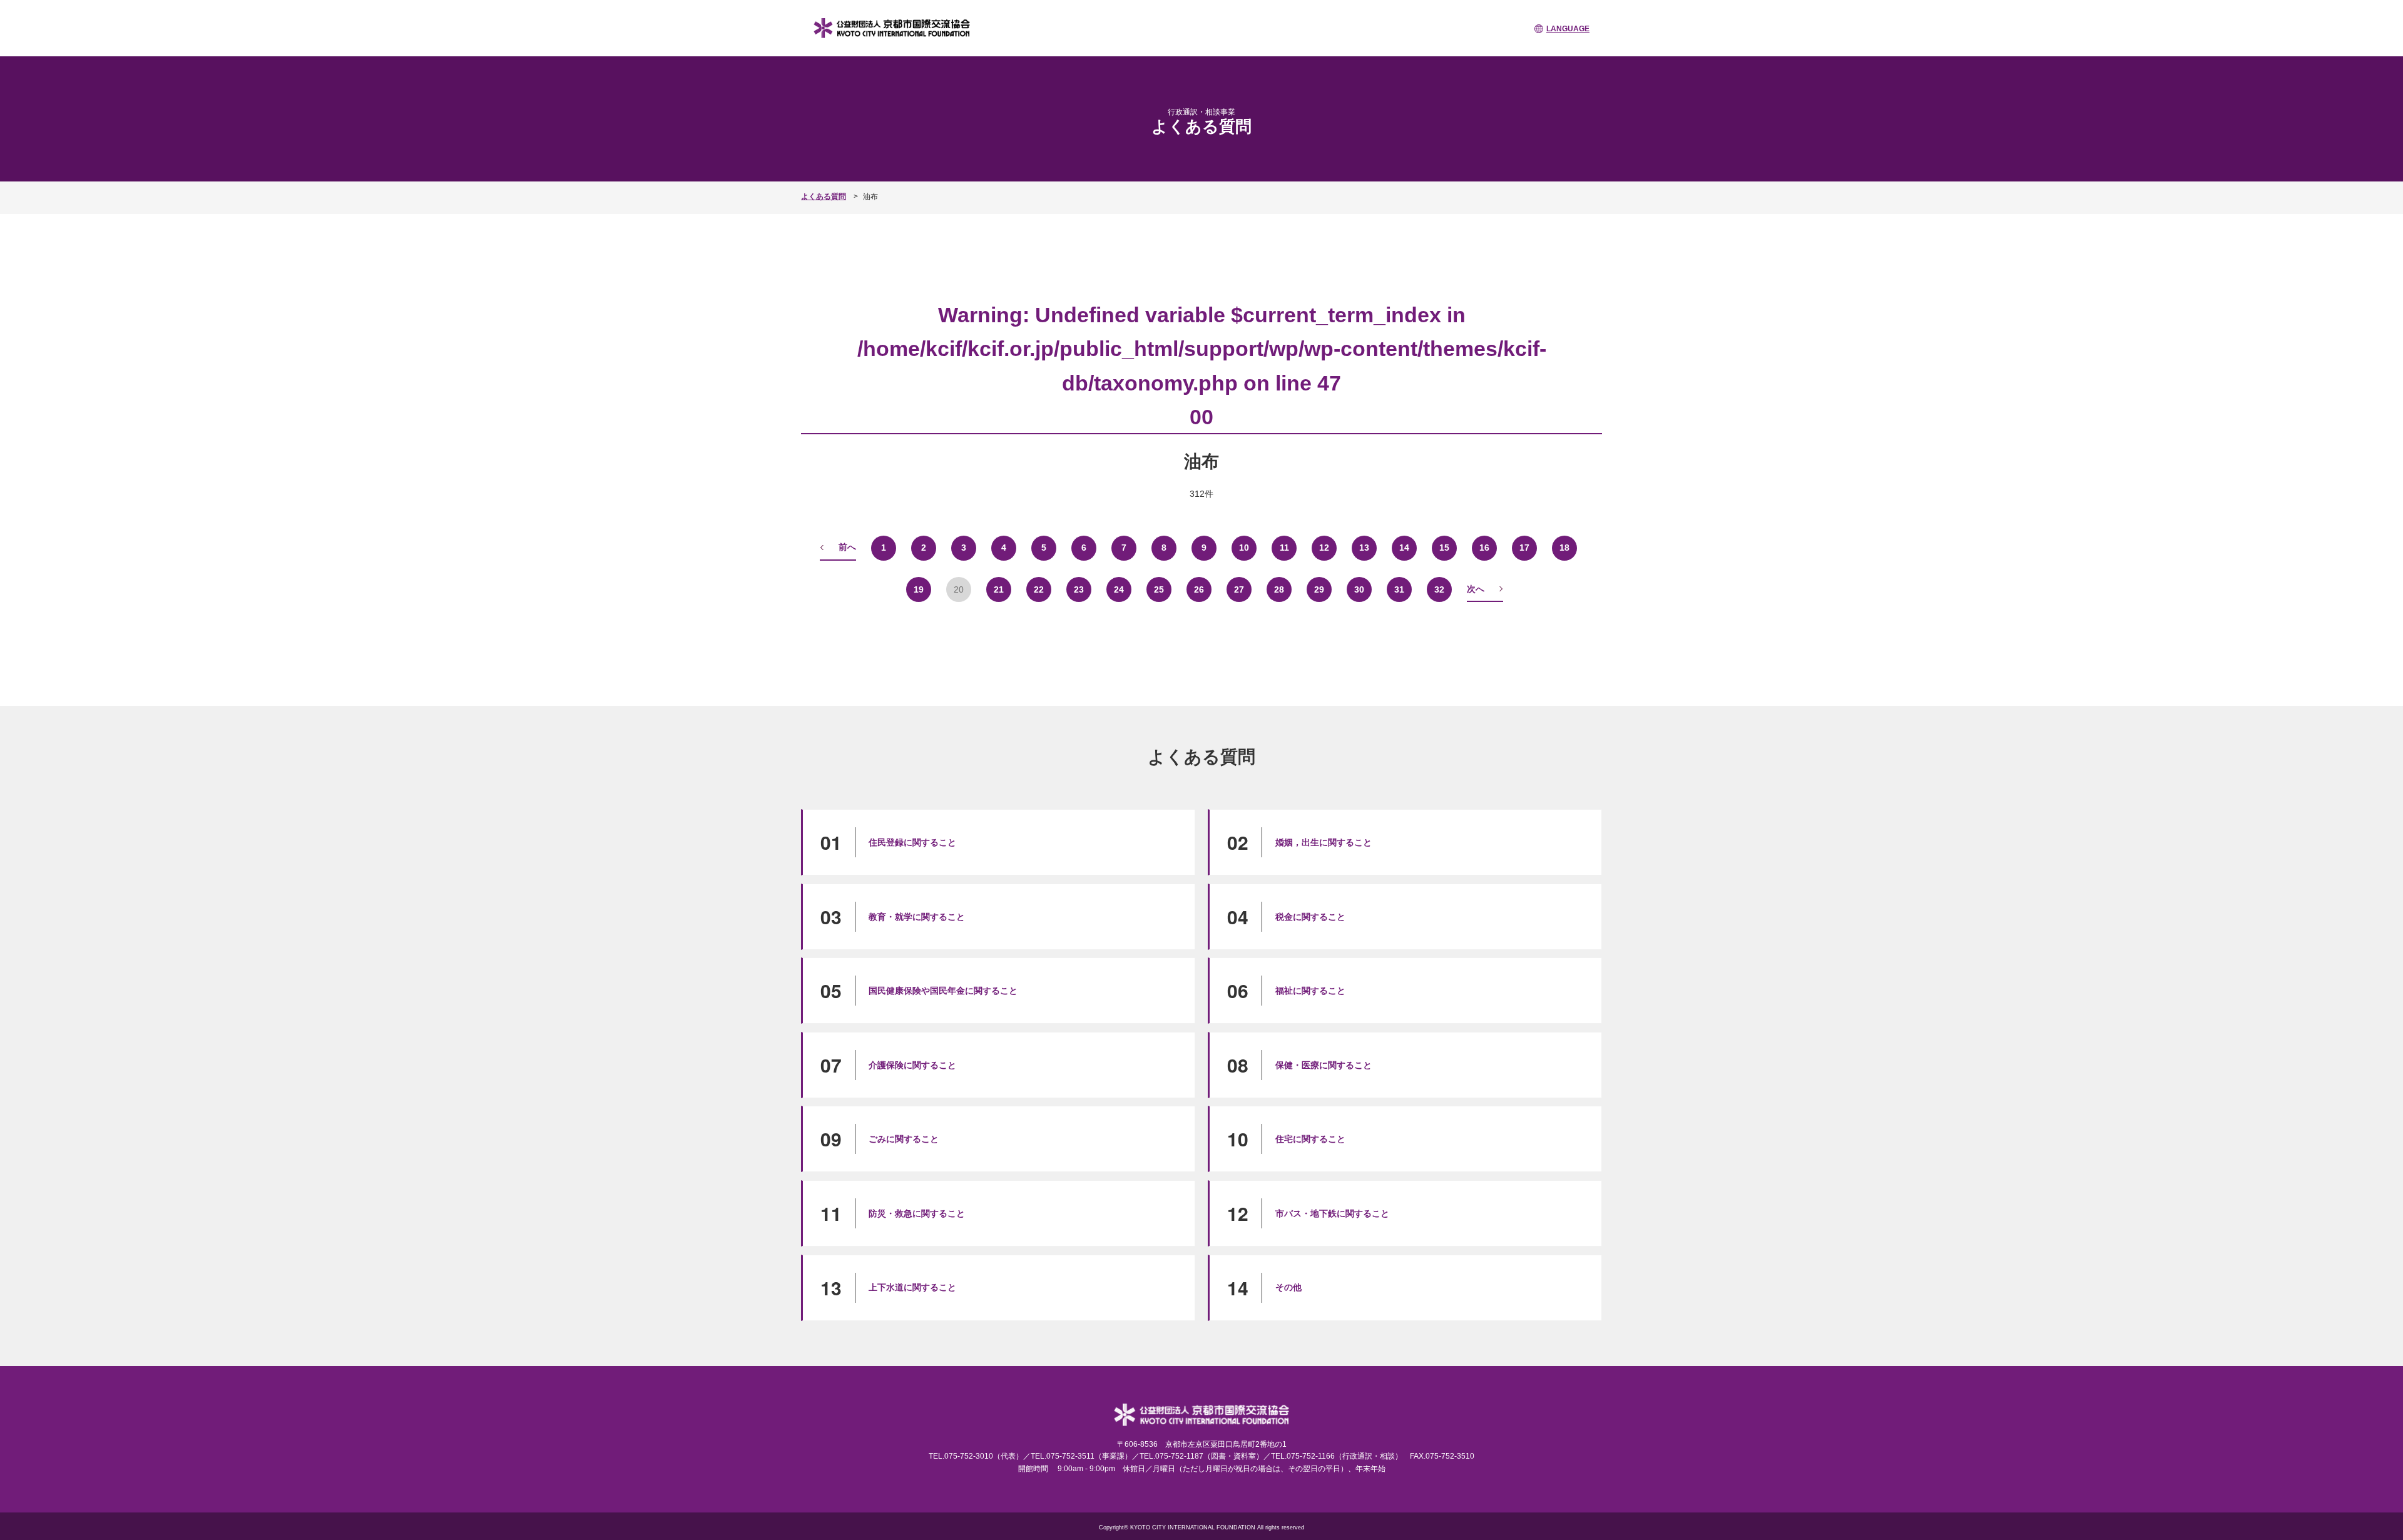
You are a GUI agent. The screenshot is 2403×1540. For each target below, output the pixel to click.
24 (1119, 589)
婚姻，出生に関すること (1324, 842)
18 (1564, 548)
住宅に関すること (1310, 1139)
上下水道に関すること (912, 1287)
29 (1319, 589)
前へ (847, 547)
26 (1199, 589)
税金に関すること (1310, 917)
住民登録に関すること (912, 842)
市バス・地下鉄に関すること (1332, 1213)
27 (1239, 589)
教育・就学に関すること (917, 917)
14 (1404, 548)
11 (1284, 548)
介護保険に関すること (912, 1065)
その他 (1288, 1287)
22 (1039, 589)
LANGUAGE (1568, 29)
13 (1364, 548)
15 (1444, 548)
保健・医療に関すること (1324, 1065)
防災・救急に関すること (917, 1213)
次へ (1476, 589)
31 (1399, 589)
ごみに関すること (904, 1139)
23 (1079, 589)
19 (919, 589)
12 (1324, 548)
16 (1484, 548)
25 (1159, 589)
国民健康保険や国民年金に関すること (943, 991)
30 (1359, 589)
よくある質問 (824, 196)
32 (1439, 589)
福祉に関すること (1310, 991)
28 (1279, 589)
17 (1524, 548)
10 (1244, 548)
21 (999, 589)
